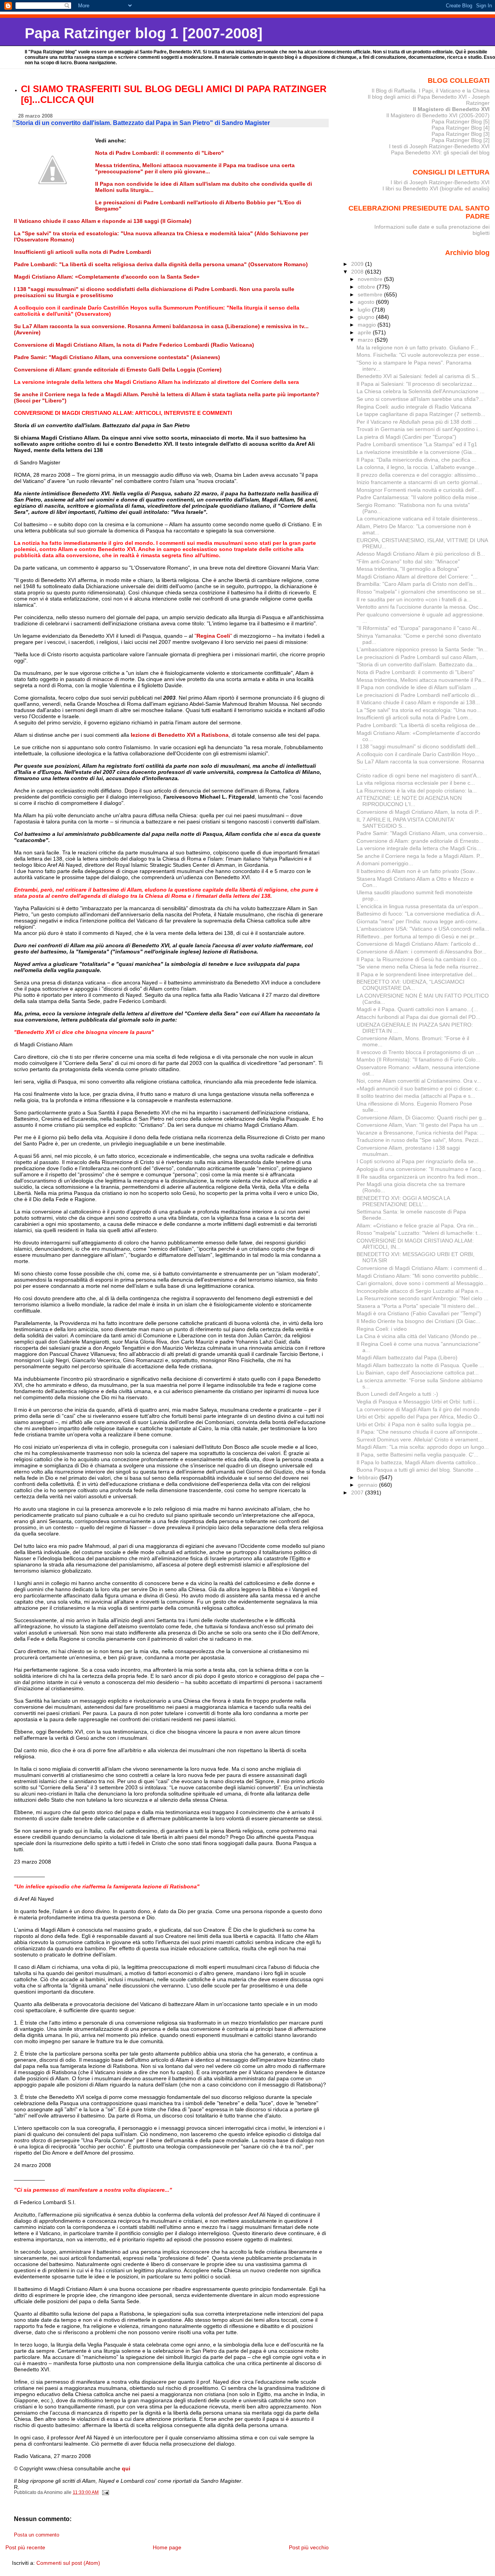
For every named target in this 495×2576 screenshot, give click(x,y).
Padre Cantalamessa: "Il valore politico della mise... (419, 497)
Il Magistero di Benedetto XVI (451, 109)
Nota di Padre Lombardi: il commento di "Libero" (416, 672)
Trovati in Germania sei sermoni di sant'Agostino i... (419, 429)
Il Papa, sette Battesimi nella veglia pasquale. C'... (417, 1455)
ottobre (367, 287)
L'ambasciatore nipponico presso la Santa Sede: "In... (422, 649)
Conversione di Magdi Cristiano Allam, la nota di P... (419, 812)
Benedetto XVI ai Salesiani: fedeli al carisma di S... (418, 376)
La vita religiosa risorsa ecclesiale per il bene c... (416, 783)
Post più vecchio (309, 2547)
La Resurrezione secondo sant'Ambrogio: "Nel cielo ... (422, 1298)
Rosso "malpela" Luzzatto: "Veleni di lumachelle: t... (419, 1233)
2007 (358, 1493)
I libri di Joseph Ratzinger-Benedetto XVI (440, 182)
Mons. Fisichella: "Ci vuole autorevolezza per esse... (420, 355)
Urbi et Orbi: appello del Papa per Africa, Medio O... (419, 1417)
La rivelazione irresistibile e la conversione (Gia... (416, 452)
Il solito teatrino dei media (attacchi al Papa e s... (416, 1096)
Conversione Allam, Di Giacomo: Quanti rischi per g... (422, 1118)
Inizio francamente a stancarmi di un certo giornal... (419, 482)
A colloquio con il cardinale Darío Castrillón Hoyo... (418, 754)
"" (214, 636)
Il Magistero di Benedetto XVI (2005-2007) (438, 115)
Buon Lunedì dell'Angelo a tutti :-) (397, 1394)
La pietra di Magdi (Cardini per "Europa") (406, 437)
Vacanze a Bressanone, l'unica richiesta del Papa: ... (421, 1133)
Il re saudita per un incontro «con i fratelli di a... (414, 599)
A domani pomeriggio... (385, 863)
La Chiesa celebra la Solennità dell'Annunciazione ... (421, 391)
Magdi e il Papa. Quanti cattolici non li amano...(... (417, 1009)
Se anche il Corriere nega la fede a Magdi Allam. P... (420, 856)
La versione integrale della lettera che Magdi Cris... (419, 848)
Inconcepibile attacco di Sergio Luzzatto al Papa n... (420, 1291)
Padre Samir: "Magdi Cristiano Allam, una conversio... (422, 833)
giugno (367, 317)
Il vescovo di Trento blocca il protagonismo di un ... (418, 1052)
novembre (371, 279)
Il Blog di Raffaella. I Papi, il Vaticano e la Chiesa (431, 91)
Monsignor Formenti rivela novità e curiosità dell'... (418, 490)
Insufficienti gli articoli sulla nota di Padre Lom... (415, 717)
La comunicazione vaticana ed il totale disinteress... (419, 519)
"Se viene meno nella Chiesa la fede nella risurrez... (420, 967)
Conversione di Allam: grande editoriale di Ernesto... (420, 841)
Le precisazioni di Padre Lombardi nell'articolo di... (418, 695)
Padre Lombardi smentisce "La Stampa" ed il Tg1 (417, 444)
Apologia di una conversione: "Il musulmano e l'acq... (421, 1169)
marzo (366, 340)
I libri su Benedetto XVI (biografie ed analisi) (436, 188)
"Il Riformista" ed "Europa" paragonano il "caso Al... (419, 628)
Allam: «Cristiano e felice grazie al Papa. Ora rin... (417, 1226)
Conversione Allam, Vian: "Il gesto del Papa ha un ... (420, 1125)
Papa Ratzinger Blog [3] (461, 134)
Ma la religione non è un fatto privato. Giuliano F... (417, 347)
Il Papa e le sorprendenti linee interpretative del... (417, 974)
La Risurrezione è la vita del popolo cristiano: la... (417, 791)
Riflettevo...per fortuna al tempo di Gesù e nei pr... (418, 936)
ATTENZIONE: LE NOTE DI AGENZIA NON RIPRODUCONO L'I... (409, 801)
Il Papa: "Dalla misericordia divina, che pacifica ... (416, 460)
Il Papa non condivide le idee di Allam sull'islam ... (417, 687)
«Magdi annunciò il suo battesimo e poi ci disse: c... (419, 1089)
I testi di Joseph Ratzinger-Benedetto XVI (439, 146)
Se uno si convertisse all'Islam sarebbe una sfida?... (420, 399)
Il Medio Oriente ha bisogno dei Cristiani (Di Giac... (418, 1321)
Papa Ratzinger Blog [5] (461, 122)
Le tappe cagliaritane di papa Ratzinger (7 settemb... (421, 414)
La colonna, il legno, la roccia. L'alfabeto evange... (418, 467)
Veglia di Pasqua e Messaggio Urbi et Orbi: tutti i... (418, 1402)
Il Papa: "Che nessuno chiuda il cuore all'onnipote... (419, 1432)
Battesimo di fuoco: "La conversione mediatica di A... (421, 914)
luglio (365, 310)
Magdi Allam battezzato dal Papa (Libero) (407, 1357)
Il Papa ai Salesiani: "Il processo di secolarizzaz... (417, 384)
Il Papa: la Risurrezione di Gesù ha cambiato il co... (419, 959)
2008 (358, 272)
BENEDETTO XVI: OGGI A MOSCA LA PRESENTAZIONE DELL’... (403, 1201)
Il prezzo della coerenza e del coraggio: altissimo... (418, 475)
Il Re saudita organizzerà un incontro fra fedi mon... (419, 1177)
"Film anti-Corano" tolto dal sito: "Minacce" (408, 561)
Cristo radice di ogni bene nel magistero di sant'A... (419, 775)
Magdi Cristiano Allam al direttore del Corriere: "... (417, 577)
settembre (371, 294)
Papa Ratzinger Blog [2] (461, 140)
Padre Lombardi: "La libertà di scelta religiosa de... (418, 725)
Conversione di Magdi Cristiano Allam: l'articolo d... (418, 944)
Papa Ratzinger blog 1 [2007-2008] (144, 33)
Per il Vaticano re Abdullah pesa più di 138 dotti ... (417, 422)
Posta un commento (37, 2535)
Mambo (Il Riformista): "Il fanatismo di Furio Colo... (418, 1059)
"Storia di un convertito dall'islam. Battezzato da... (417, 664)
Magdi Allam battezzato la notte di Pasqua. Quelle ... (420, 1365)
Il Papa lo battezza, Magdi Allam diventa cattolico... (418, 1462)
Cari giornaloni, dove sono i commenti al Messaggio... (422, 1283)
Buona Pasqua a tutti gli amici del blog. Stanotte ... (418, 1470)
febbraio (369, 1477)
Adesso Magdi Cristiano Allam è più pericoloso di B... (421, 554)
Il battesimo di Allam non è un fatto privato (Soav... (418, 871)
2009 (358, 264)
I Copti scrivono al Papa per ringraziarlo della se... (417, 1161)
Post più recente (25, 2547)
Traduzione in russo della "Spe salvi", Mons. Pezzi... (420, 1140)
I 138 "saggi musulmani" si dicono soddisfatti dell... (418, 746)
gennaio (368, 1485)
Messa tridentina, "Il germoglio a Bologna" (408, 569)
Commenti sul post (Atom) (68, 2563)
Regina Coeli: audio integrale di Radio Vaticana (414, 407)
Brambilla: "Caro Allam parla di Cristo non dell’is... (417, 584)
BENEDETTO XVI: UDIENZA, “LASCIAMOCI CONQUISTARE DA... (411, 985)
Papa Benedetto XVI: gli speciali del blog (440, 152)
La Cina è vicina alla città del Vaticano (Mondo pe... (419, 1336)
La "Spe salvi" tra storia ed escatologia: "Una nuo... (419, 710)
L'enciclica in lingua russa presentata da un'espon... (420, 906)
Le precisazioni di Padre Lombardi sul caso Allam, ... (420, 657)
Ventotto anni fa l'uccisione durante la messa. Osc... (420, 607)
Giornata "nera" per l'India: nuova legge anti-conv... (419, 921)
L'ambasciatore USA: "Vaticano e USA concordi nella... (423, 929)
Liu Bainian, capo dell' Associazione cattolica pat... (418, 1373)
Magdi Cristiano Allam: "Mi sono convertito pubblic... (420, 1276)
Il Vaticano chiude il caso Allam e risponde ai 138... (418, 702)
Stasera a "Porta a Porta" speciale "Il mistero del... (418, 1306)
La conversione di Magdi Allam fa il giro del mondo (418, 1409)
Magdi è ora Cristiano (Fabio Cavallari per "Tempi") (419, 1313)
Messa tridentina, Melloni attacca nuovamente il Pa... (421, 680)
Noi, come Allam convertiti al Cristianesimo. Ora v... (419, 1081)
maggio (368, 325)
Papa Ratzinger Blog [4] (461, 128)
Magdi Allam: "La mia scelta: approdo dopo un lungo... (423, 1447)
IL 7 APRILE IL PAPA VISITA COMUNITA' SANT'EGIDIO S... (406, 823)
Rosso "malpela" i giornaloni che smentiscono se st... (421, 592)
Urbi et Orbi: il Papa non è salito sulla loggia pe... (416, 1424)
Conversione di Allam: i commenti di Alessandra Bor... (422, 952)
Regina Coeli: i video (382, 1329)
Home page (167, 2547)
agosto (367, 302)
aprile (365, 332)
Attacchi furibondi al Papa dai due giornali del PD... (418, 1017)
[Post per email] (105, 2492)
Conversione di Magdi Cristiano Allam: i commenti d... (422, 1268)
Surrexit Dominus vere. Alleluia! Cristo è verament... (420, 1439)
